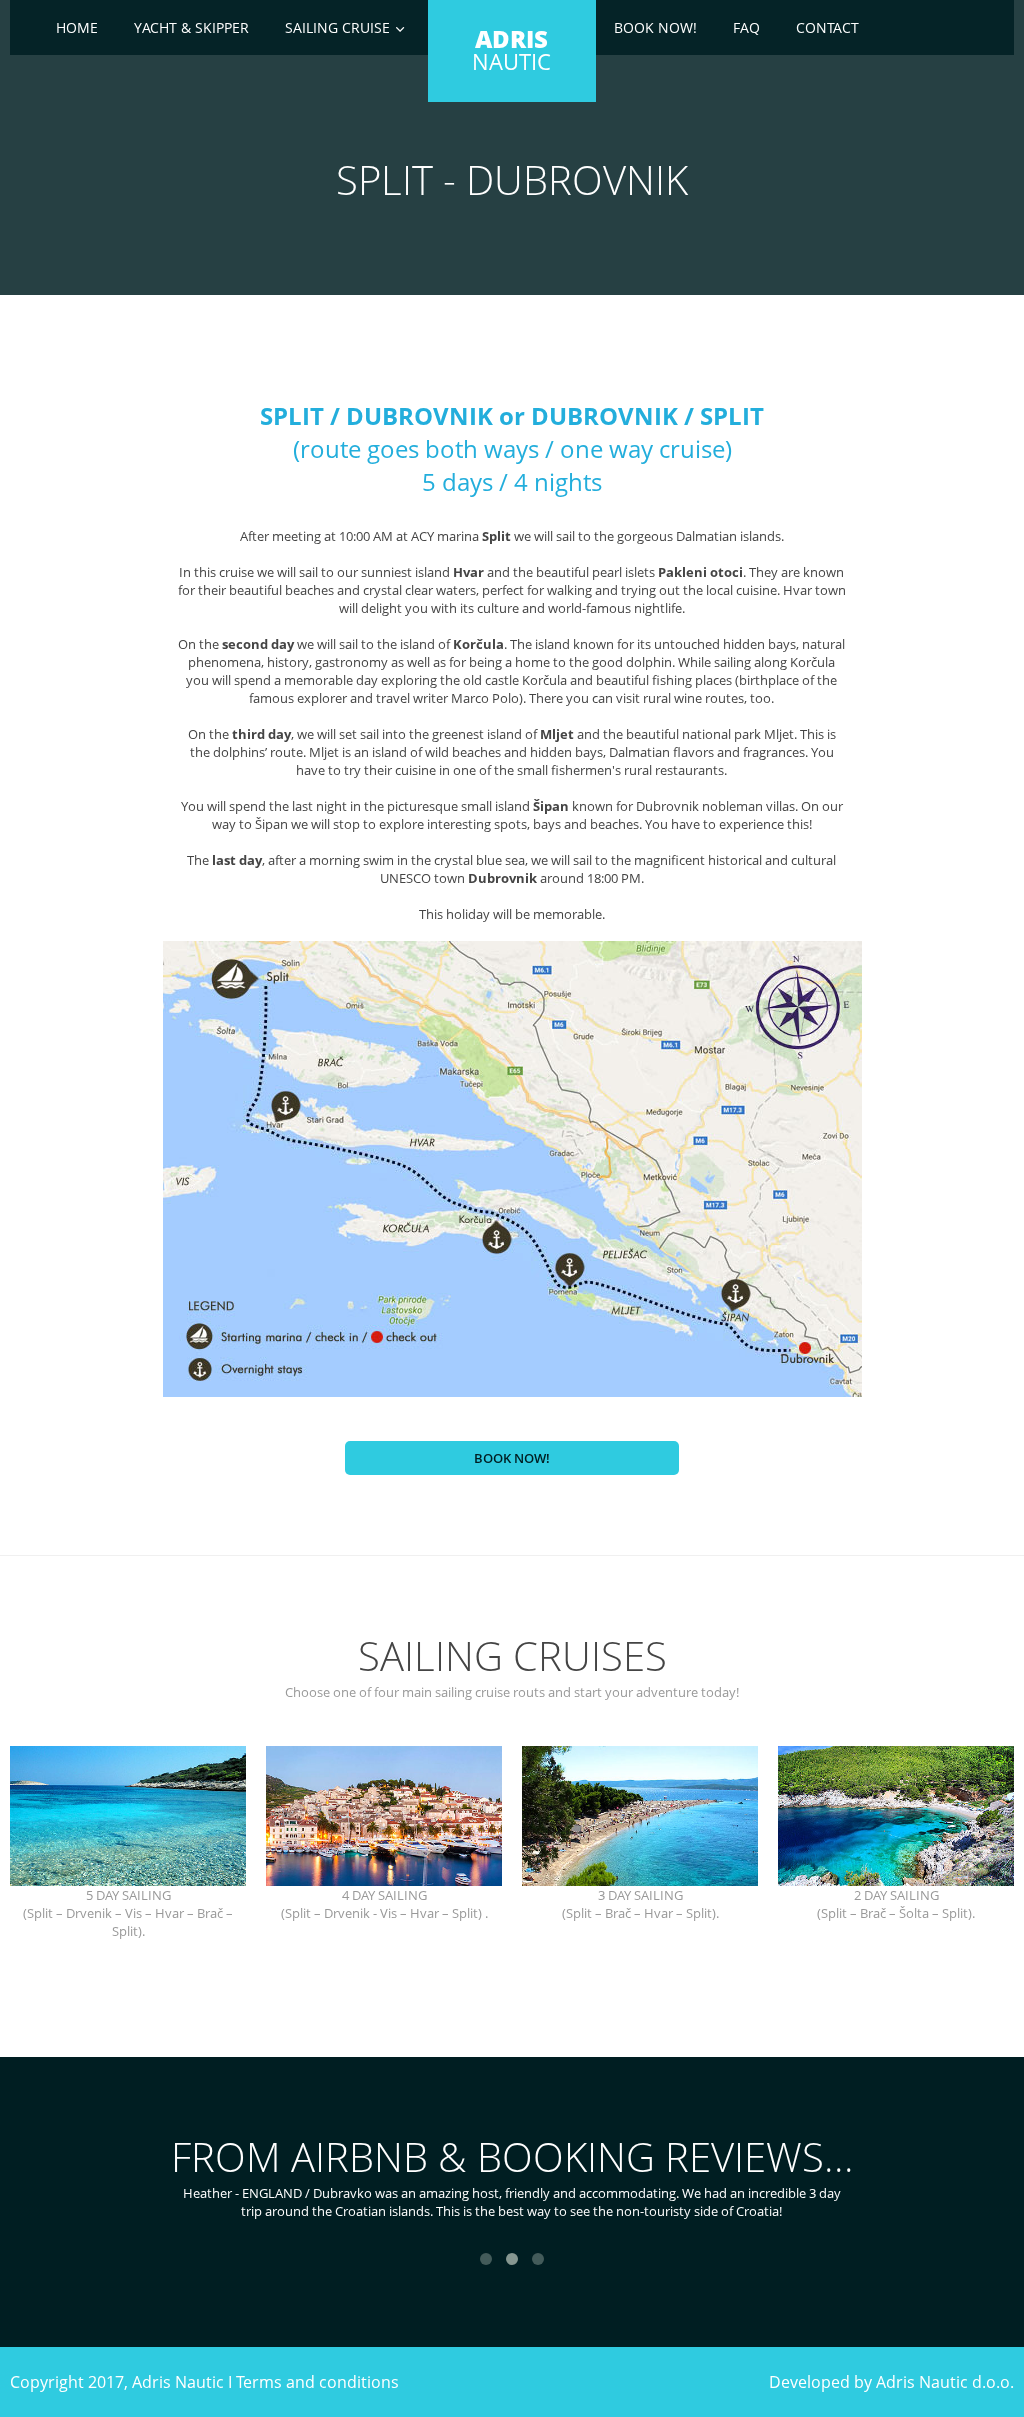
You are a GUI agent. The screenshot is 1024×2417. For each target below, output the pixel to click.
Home (77, 27)
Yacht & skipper (191, 27)
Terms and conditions (317, 2382)
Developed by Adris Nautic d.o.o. (891, 2382)
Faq (746, 27)
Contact (827, 27)
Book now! (655, 27)
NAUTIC (511, 50)
